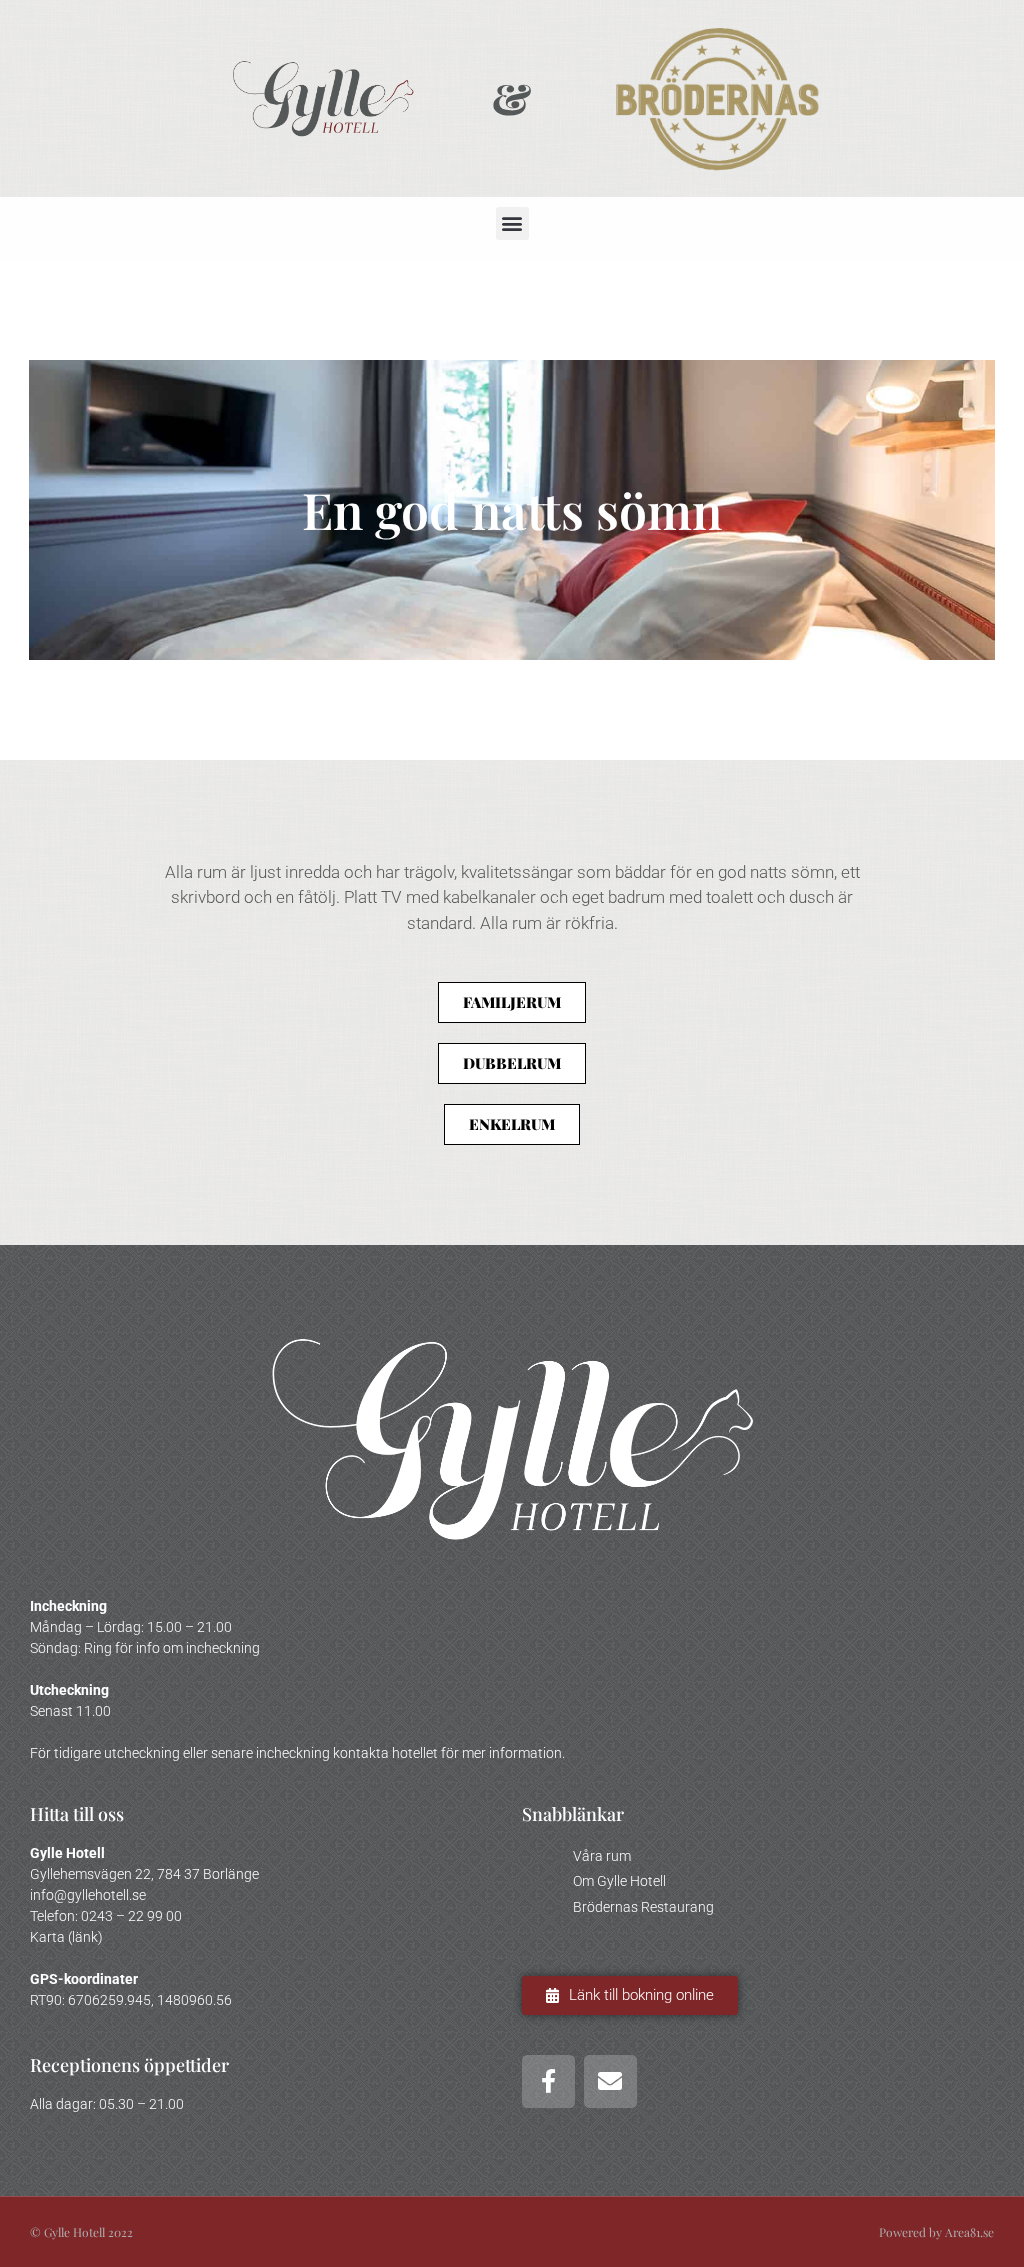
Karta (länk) (66, 1937)
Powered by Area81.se (936, 2232)
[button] (512, 223)
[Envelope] (610, 2081)
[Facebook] (548, 2081)
